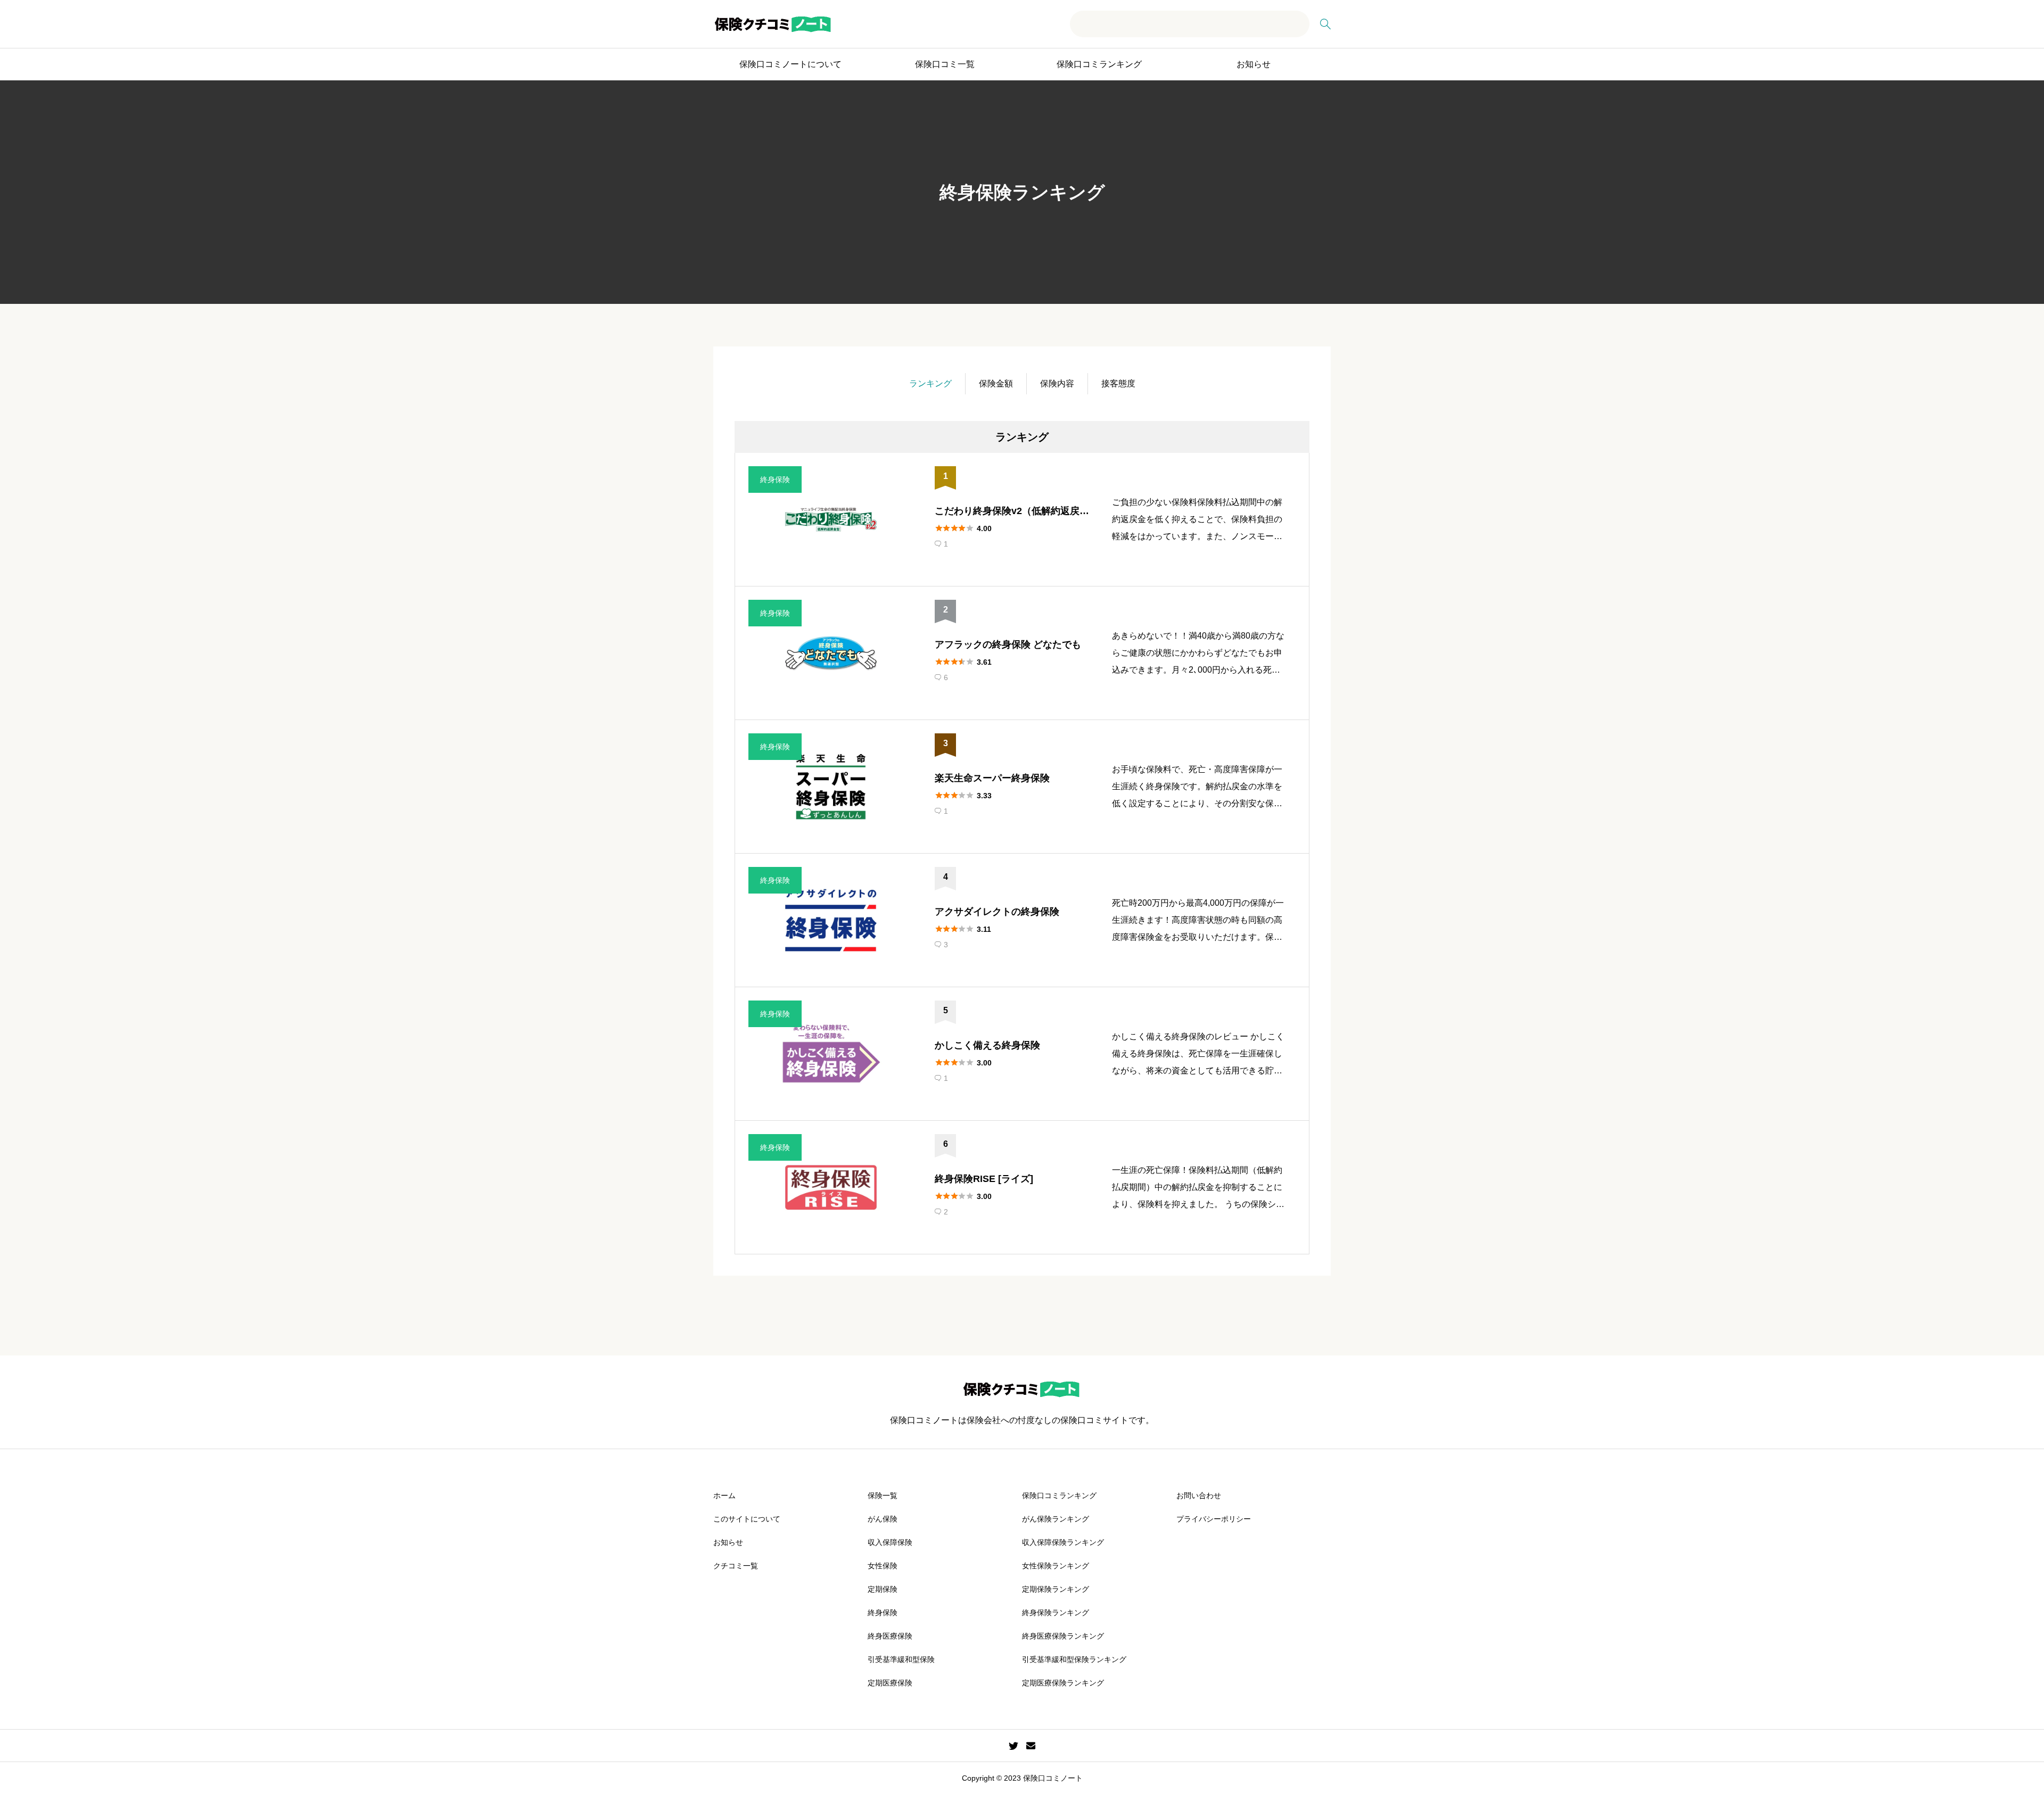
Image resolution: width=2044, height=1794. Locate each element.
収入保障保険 (890, 1542)
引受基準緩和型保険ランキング (1074, 1659)
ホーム (724, 1495)
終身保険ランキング (1056, 1613)
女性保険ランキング (1056, 1566)
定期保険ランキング (1056, 1589)
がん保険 (883, 1519)
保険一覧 (883, 1495)
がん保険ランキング (1056, 1519)
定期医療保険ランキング (1063, 1683)
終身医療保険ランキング (1063, 1636)
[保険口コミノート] (773, 24)
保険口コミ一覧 (945, 64)
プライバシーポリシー (1214, 1519)
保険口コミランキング (1099, 64)
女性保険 (883, 1566)
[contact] (1031, 1745)
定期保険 (883, 1589)
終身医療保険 (890, 1636)
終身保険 (883, 1613)
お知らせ (1254, 64)
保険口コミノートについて (790, 64)
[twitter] (1013, 1746)
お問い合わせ (1199, 1495)
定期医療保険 (890, 1683)
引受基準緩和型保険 (901, 1659)
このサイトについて (747, 1519)
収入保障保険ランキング (1063, 1542)
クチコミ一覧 (736, 1566)
